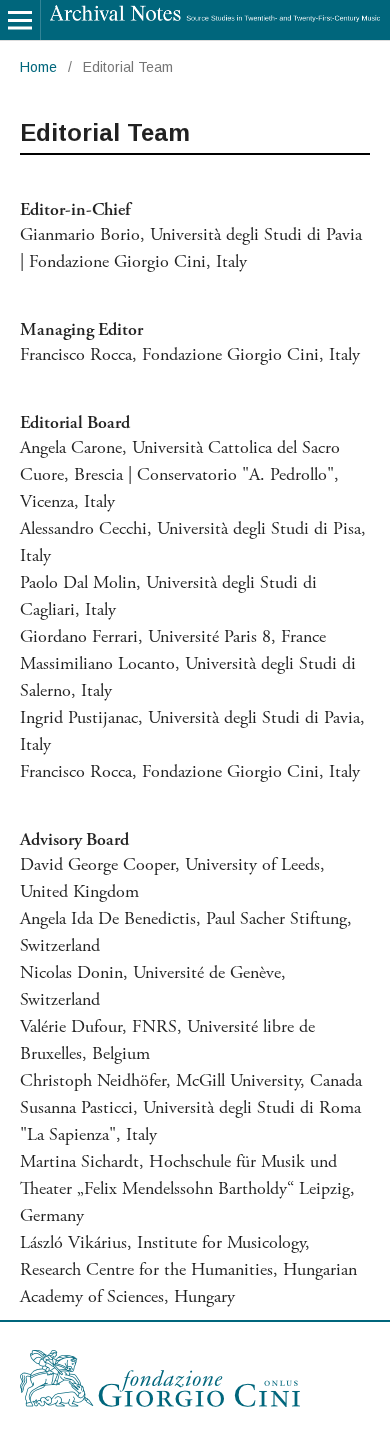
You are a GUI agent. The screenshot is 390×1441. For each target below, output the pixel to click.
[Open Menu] (20, 20)
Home (38, 67)
